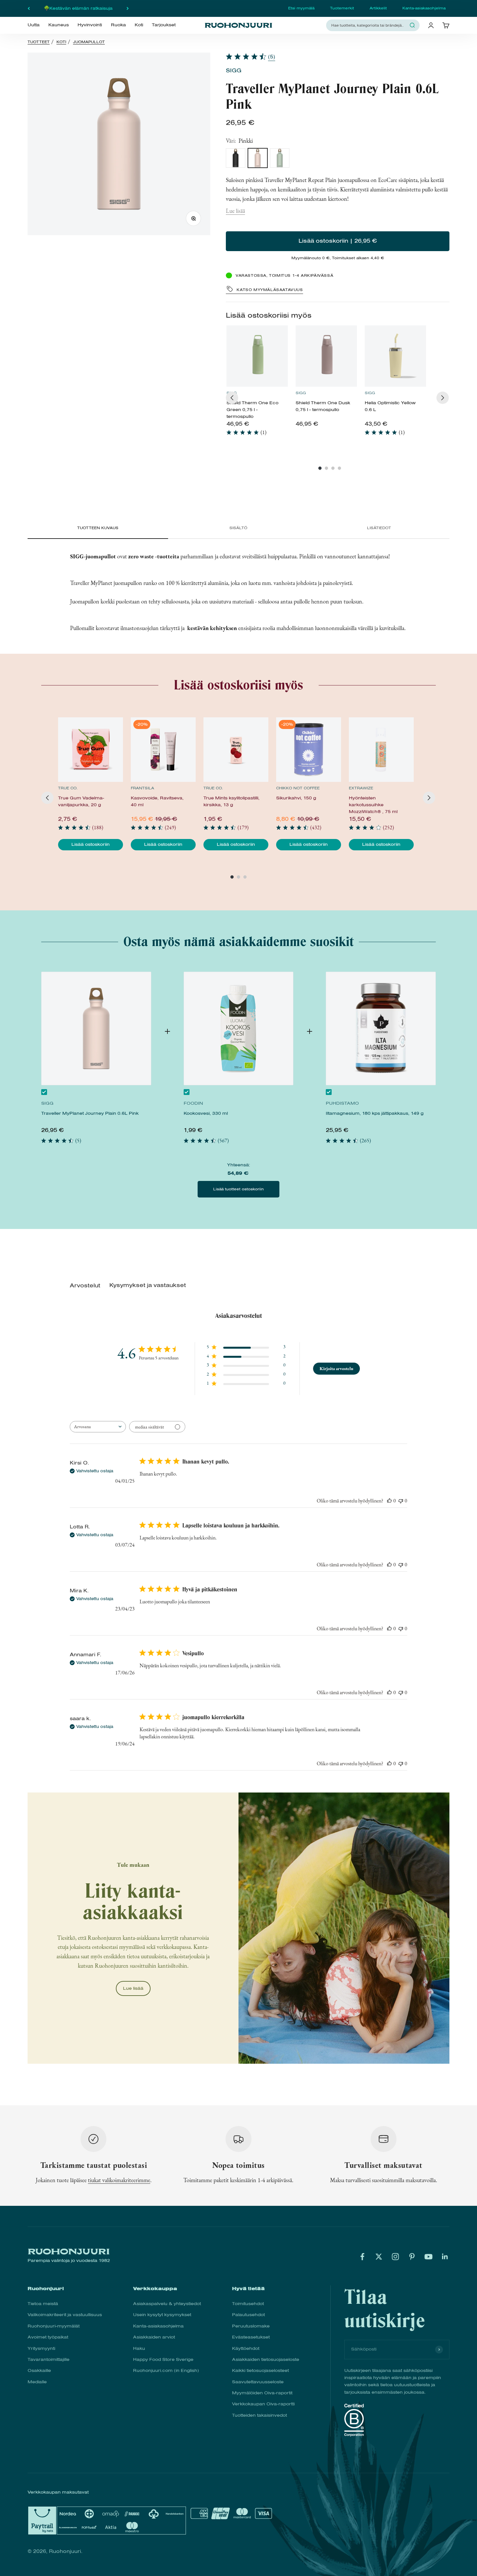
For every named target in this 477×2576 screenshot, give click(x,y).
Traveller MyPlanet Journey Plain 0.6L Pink (90, 1113)
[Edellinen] (29, 8)
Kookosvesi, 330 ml (206, 1113)
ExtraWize (361, 788)
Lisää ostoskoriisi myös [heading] (269, 315)
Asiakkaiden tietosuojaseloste (266, 2359)
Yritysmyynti (41, 2348)
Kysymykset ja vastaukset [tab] (148, 1285)
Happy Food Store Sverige (163, 2359)
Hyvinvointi (90, 25)
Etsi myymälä (301, 8)
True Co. (68, 788)
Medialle (37, 2382)
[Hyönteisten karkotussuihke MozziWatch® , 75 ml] (381, 750)
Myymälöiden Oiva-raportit (262, 2393)
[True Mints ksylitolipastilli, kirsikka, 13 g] (236, 750)
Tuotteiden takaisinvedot (259, 2415)
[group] (257, 383)
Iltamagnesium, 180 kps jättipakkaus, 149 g (375, 1113)
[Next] (443, 398)
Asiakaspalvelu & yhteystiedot (167, 2304)
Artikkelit (378, 8)
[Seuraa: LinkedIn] (445, 2257)
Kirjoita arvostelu (336, 1368)
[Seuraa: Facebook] (362, 2257)
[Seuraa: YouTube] (428, 2257)
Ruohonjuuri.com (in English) (166, 2370)
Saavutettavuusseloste (258, 2382)
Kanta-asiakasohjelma (424, 8)
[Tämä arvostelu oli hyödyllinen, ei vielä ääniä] (389, 1501)
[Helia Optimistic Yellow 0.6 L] (395, 356)
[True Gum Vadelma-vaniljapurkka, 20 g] (91, 750)
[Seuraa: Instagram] (395, 2257)
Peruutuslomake (251, 2326)
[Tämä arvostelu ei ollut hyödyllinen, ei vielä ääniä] (401, 1501)
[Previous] (232, 398)
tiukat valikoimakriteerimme (119, 2180)
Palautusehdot (248, 2315)
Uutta (34, 25)
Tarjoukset (164, 25)
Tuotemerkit (342, 8)
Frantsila (142, 788)
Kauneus (59, 25)
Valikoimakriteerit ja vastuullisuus (65, 2315)
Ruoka (118, 25)
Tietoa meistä (43, 2304)
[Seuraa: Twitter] (379, 2257)
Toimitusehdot (248, 2304)
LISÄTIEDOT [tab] (379, 528)
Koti (139, 25)
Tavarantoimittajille (49, 2359)
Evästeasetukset (251, 2337)
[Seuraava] (128, 8)
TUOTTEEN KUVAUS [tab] (98, 528)
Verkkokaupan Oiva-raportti (263, 2404)
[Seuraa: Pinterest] (412, 2257)
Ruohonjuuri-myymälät (54, 2326)
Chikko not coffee (298, 788)
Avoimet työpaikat (48, 2337)
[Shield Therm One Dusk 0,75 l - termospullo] (326, 356)
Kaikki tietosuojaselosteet (260, 2370)
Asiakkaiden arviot (154, 2337)
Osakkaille (39, 2370)
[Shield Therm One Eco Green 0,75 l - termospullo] (257, 356)
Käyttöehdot (246, 2348)
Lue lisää (235, 211)
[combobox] (369, 25)
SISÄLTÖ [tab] (238, 528)
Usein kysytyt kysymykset (162, 2315)
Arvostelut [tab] (85, 1286)
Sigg (234, 71)
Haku (139, 2348)
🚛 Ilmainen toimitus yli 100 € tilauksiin (78, 8)
